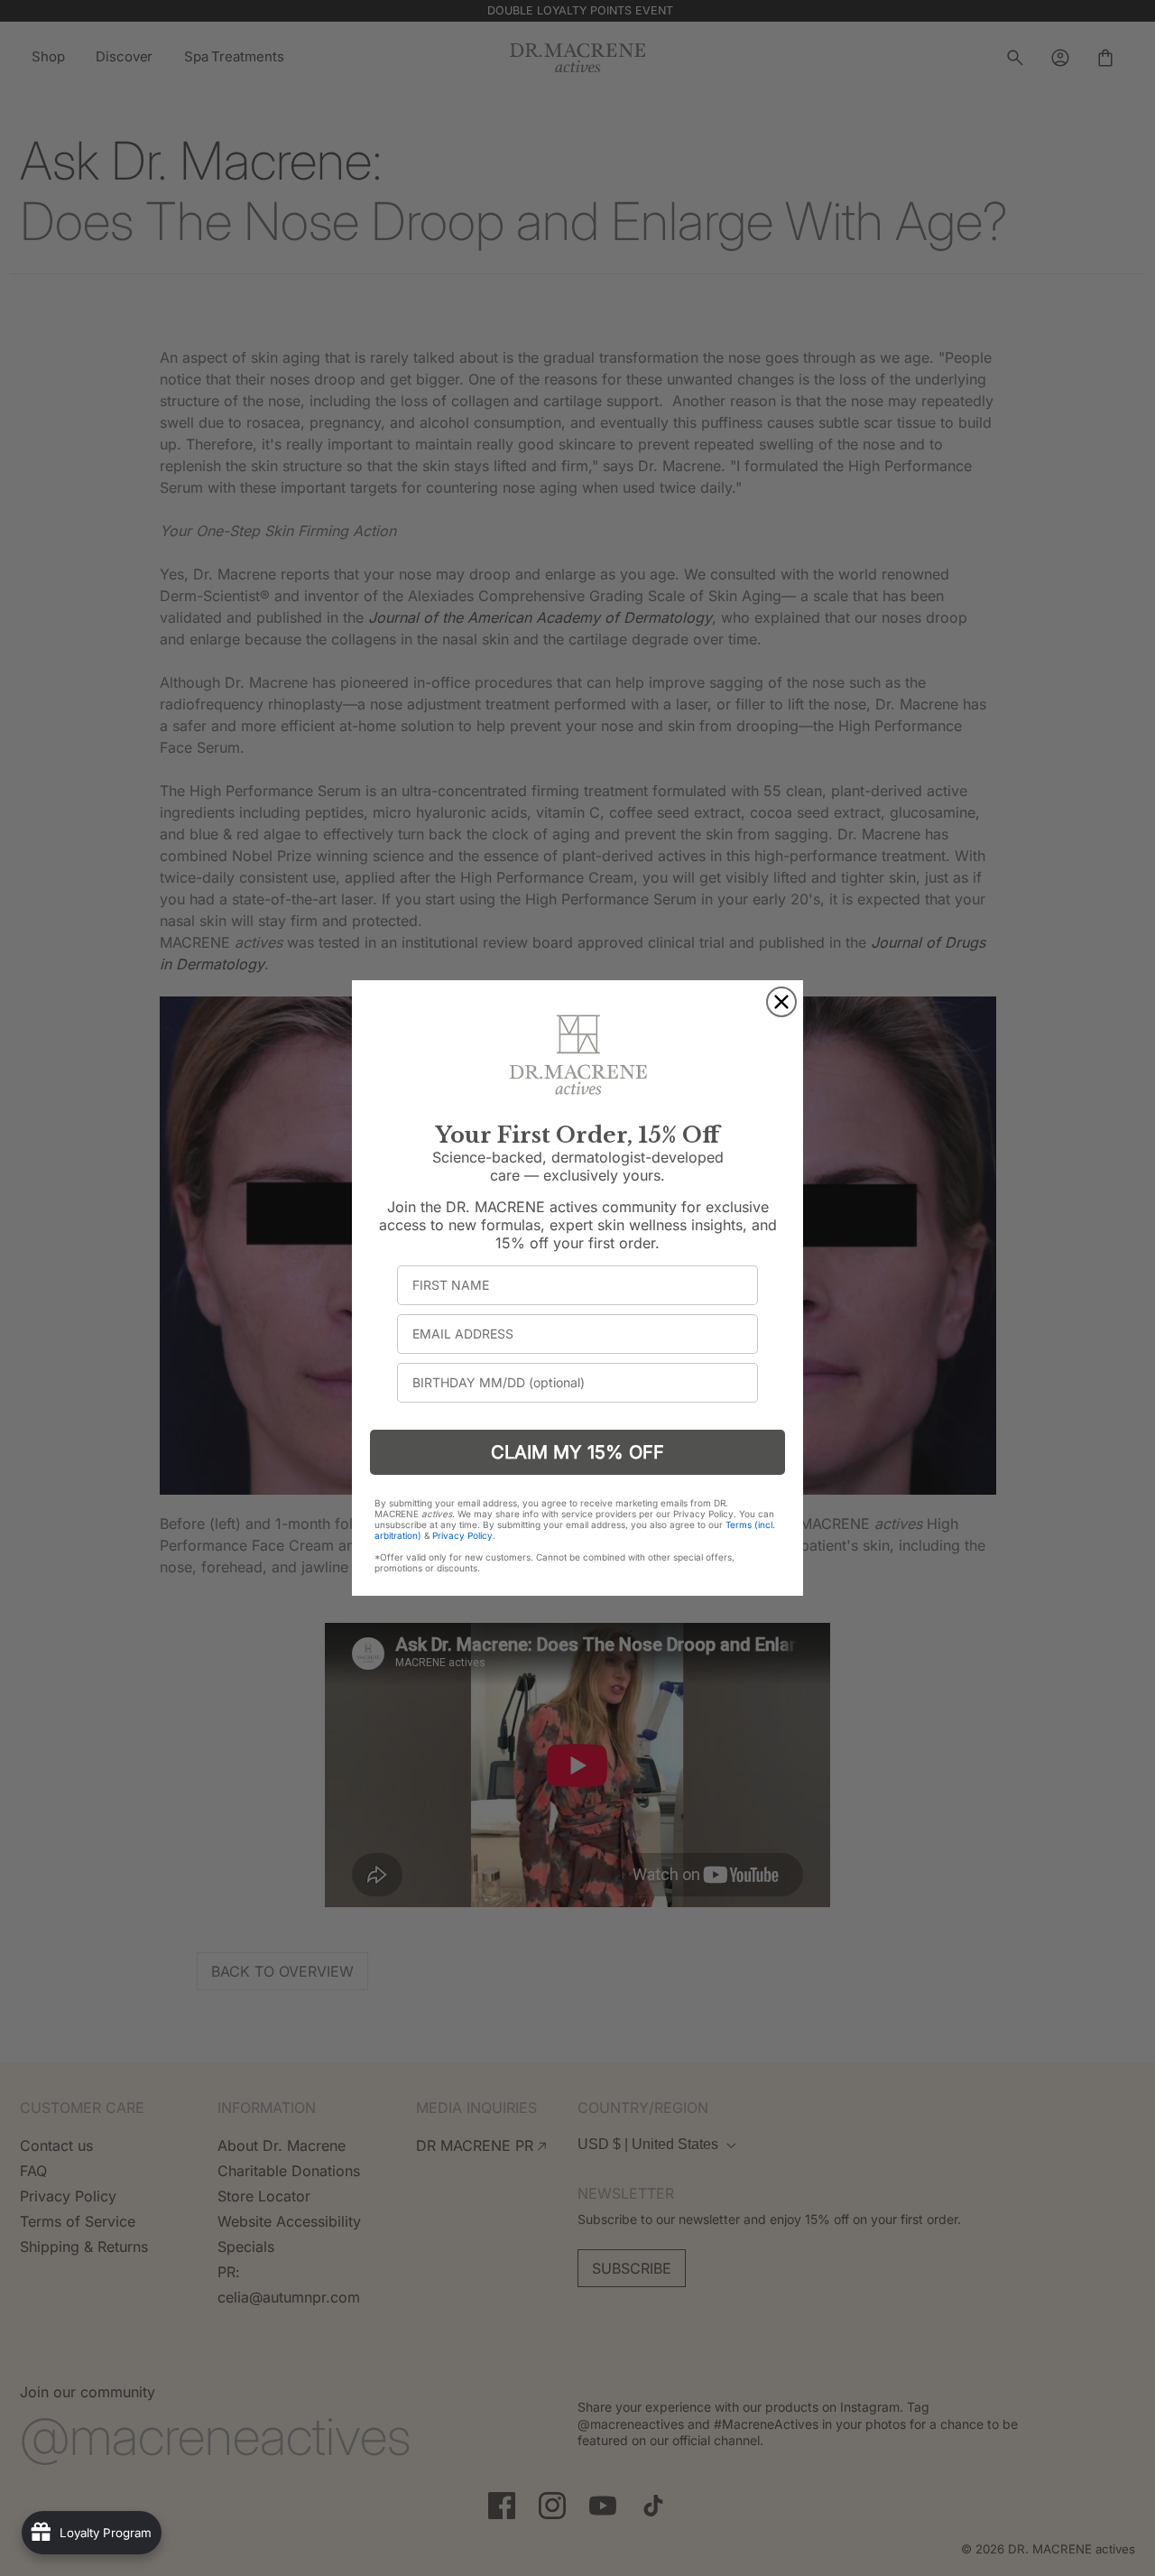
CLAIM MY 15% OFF (577, 1452)
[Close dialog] (781, 1002)
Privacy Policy (462, 1535)
